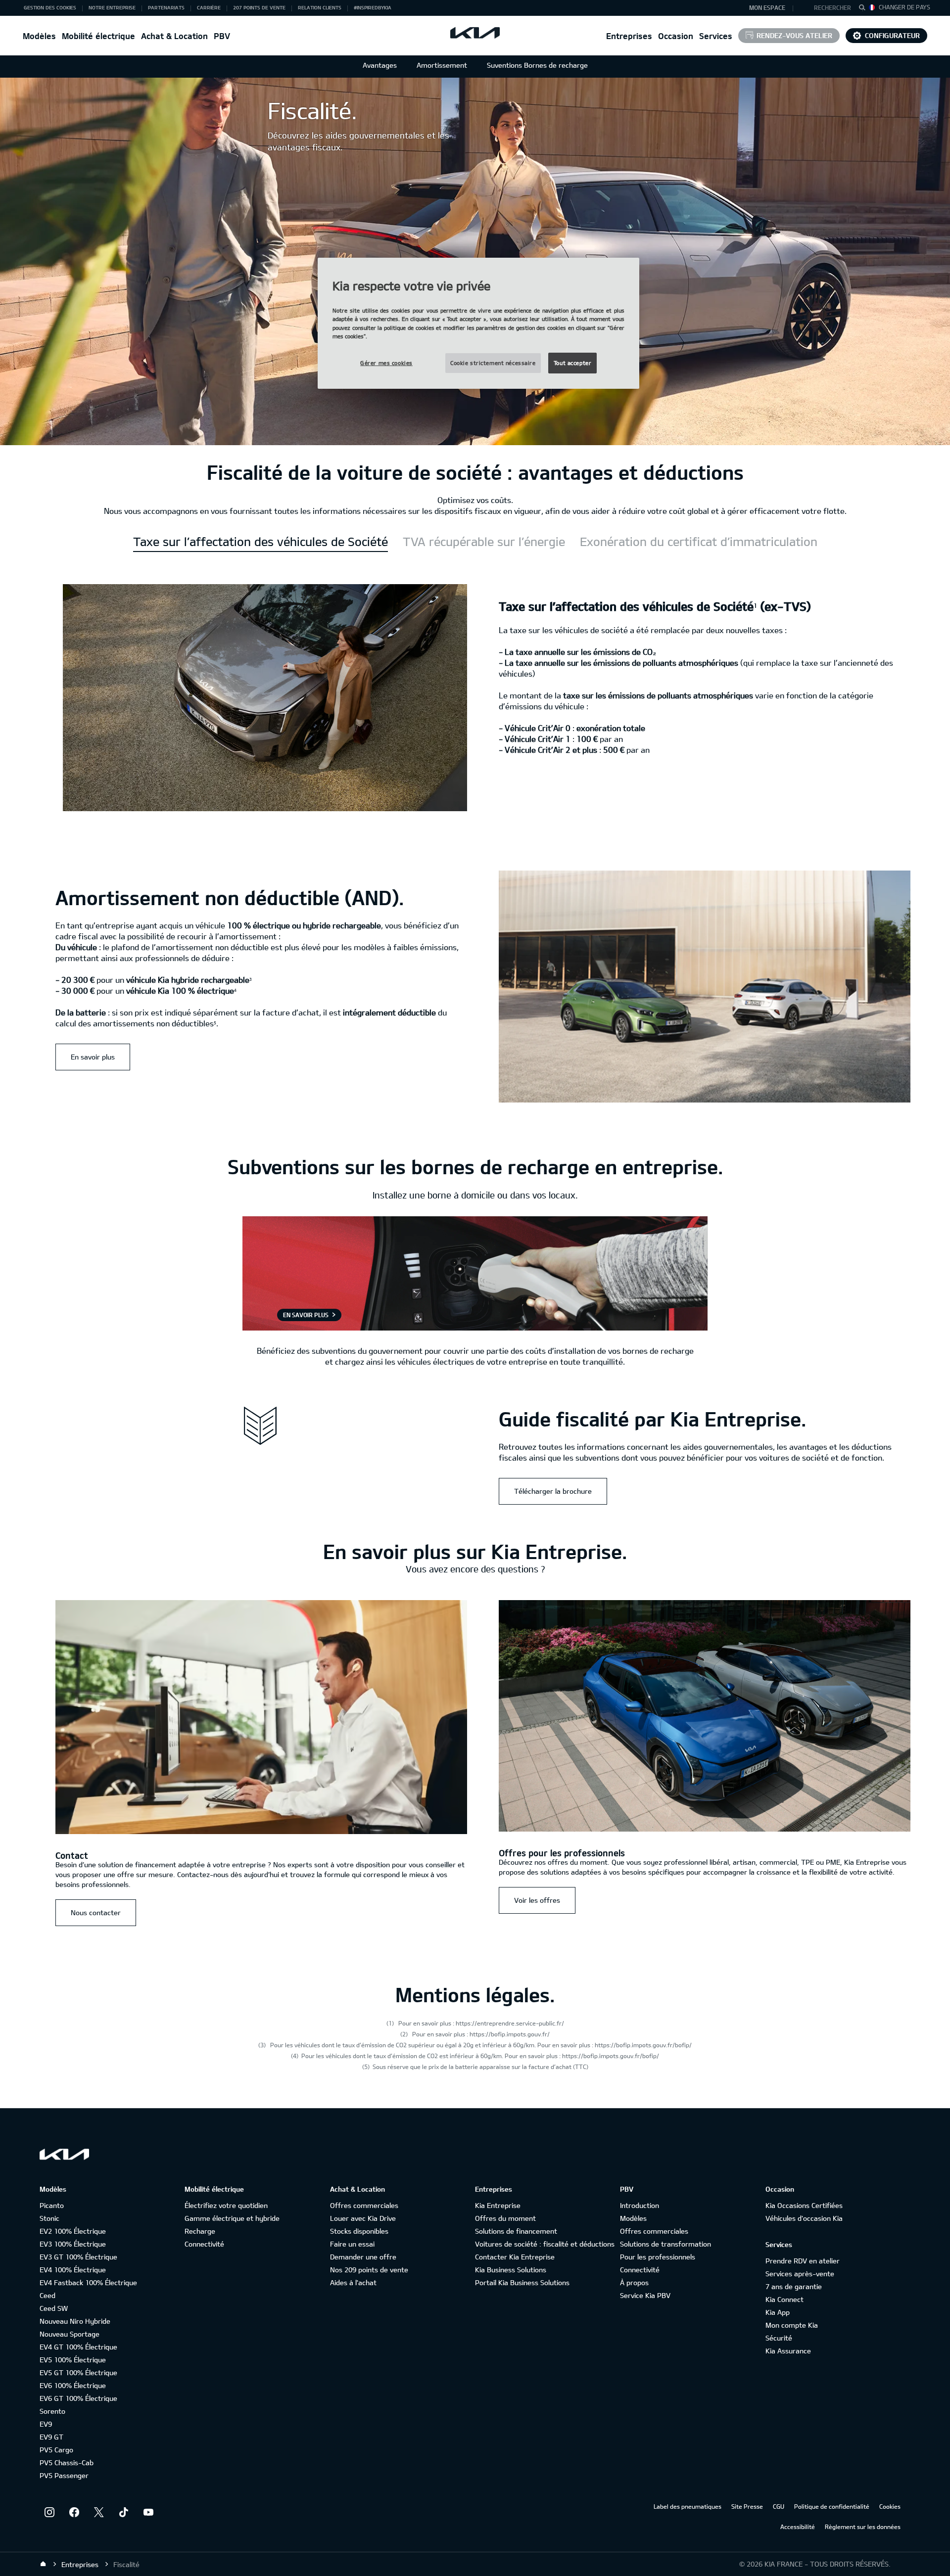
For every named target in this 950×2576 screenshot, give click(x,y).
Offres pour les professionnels (562, 1853)
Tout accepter (572, 363)
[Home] (43, 2564)
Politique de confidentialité (832, 2506)
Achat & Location (174, 36)
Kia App (778, 2312)
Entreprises (629, 36)
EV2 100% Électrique (73, 2231)
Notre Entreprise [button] (112, 7)
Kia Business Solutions (511, 2270)
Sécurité (779, 2338)
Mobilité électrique (98, 36)
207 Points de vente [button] (259, 7)
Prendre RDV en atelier (803, 2261)
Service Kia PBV (645, 2295)
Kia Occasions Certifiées (804, 2205)
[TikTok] (124, 2512)
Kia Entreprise (498, 2205)
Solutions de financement (516, 2231)
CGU (779, 2506)
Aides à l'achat (353, 2282)
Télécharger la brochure (553, 1491)
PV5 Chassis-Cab (67, 2462)
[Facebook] (74, 2512)
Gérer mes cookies (386, 363)
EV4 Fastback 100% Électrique (88, 2282)
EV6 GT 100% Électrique (78, 2398)
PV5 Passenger (64, 2475)
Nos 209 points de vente (369, 2270)
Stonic (49, 2218)
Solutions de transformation (665, 2244)
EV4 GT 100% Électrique (78, 2347)
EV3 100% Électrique (73, 2244)
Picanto (52, 2205)
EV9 (46, 2424)
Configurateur (892, 35)
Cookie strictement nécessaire (493, 363)
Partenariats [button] (166, 7)
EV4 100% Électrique (73, 2270)
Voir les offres (537, 1900)
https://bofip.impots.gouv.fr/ (510, 2034)
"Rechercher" (865, 9)
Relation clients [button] (320, 7)
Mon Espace (767, 7)
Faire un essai (352, 2244)
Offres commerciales (364, 2205)
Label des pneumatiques (688, 2506)
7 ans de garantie (794, 2286)
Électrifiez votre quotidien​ (226, 2205)
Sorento (52, 2411)
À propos (634, 2282)
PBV (222, 36)
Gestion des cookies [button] (50, 7)
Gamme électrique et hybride (232, 2218)
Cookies (890, 2506)
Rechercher (832, 7)
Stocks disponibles (359, 2231)
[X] (99, 2512)
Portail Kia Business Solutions (522, 2282)
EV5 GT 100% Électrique (78, 2372)
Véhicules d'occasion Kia (804, 2218)
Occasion (676, 36)
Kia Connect (784, 2299)
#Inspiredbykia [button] (373, 7)
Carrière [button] (209, 7)
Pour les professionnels (658, 2257)
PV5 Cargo (56, 2450)
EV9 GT (51, 2437)
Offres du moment (505, 2218)
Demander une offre (363, 2257)
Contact (72, 1855)
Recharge (200, 2231)
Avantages (380, 65)
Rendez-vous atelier (794, 35)
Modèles (39, 36)
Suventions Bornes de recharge (537, 65)
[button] (828, 8)
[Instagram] (49, 2512)
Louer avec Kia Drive (363, 2218)
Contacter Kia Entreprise (515, 2257)
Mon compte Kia (792, 2325)
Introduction (640, 2205)
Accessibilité (798, 2527)
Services (716, 36)
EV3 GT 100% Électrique (78, 2257)
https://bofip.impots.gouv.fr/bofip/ (643, 2045)
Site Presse (747, 2506)
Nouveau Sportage (70, 2334)
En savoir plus (93, 1057)
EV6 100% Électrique (73, 2385)
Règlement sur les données (863, 2527)
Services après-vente (800, 2274)
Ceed (47, 2295)
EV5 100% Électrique (73, 2360)
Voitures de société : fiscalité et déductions (545, 2244)
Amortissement (442, 65)
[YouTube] (148, 2512)
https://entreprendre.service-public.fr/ (510, 2023)
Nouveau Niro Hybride (75, 2321)
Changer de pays (904, 7)
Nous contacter (96, 1912)
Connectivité (204, 2244)
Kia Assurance (788, 2351)
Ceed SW (54, 2308)
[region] (478, 323)
